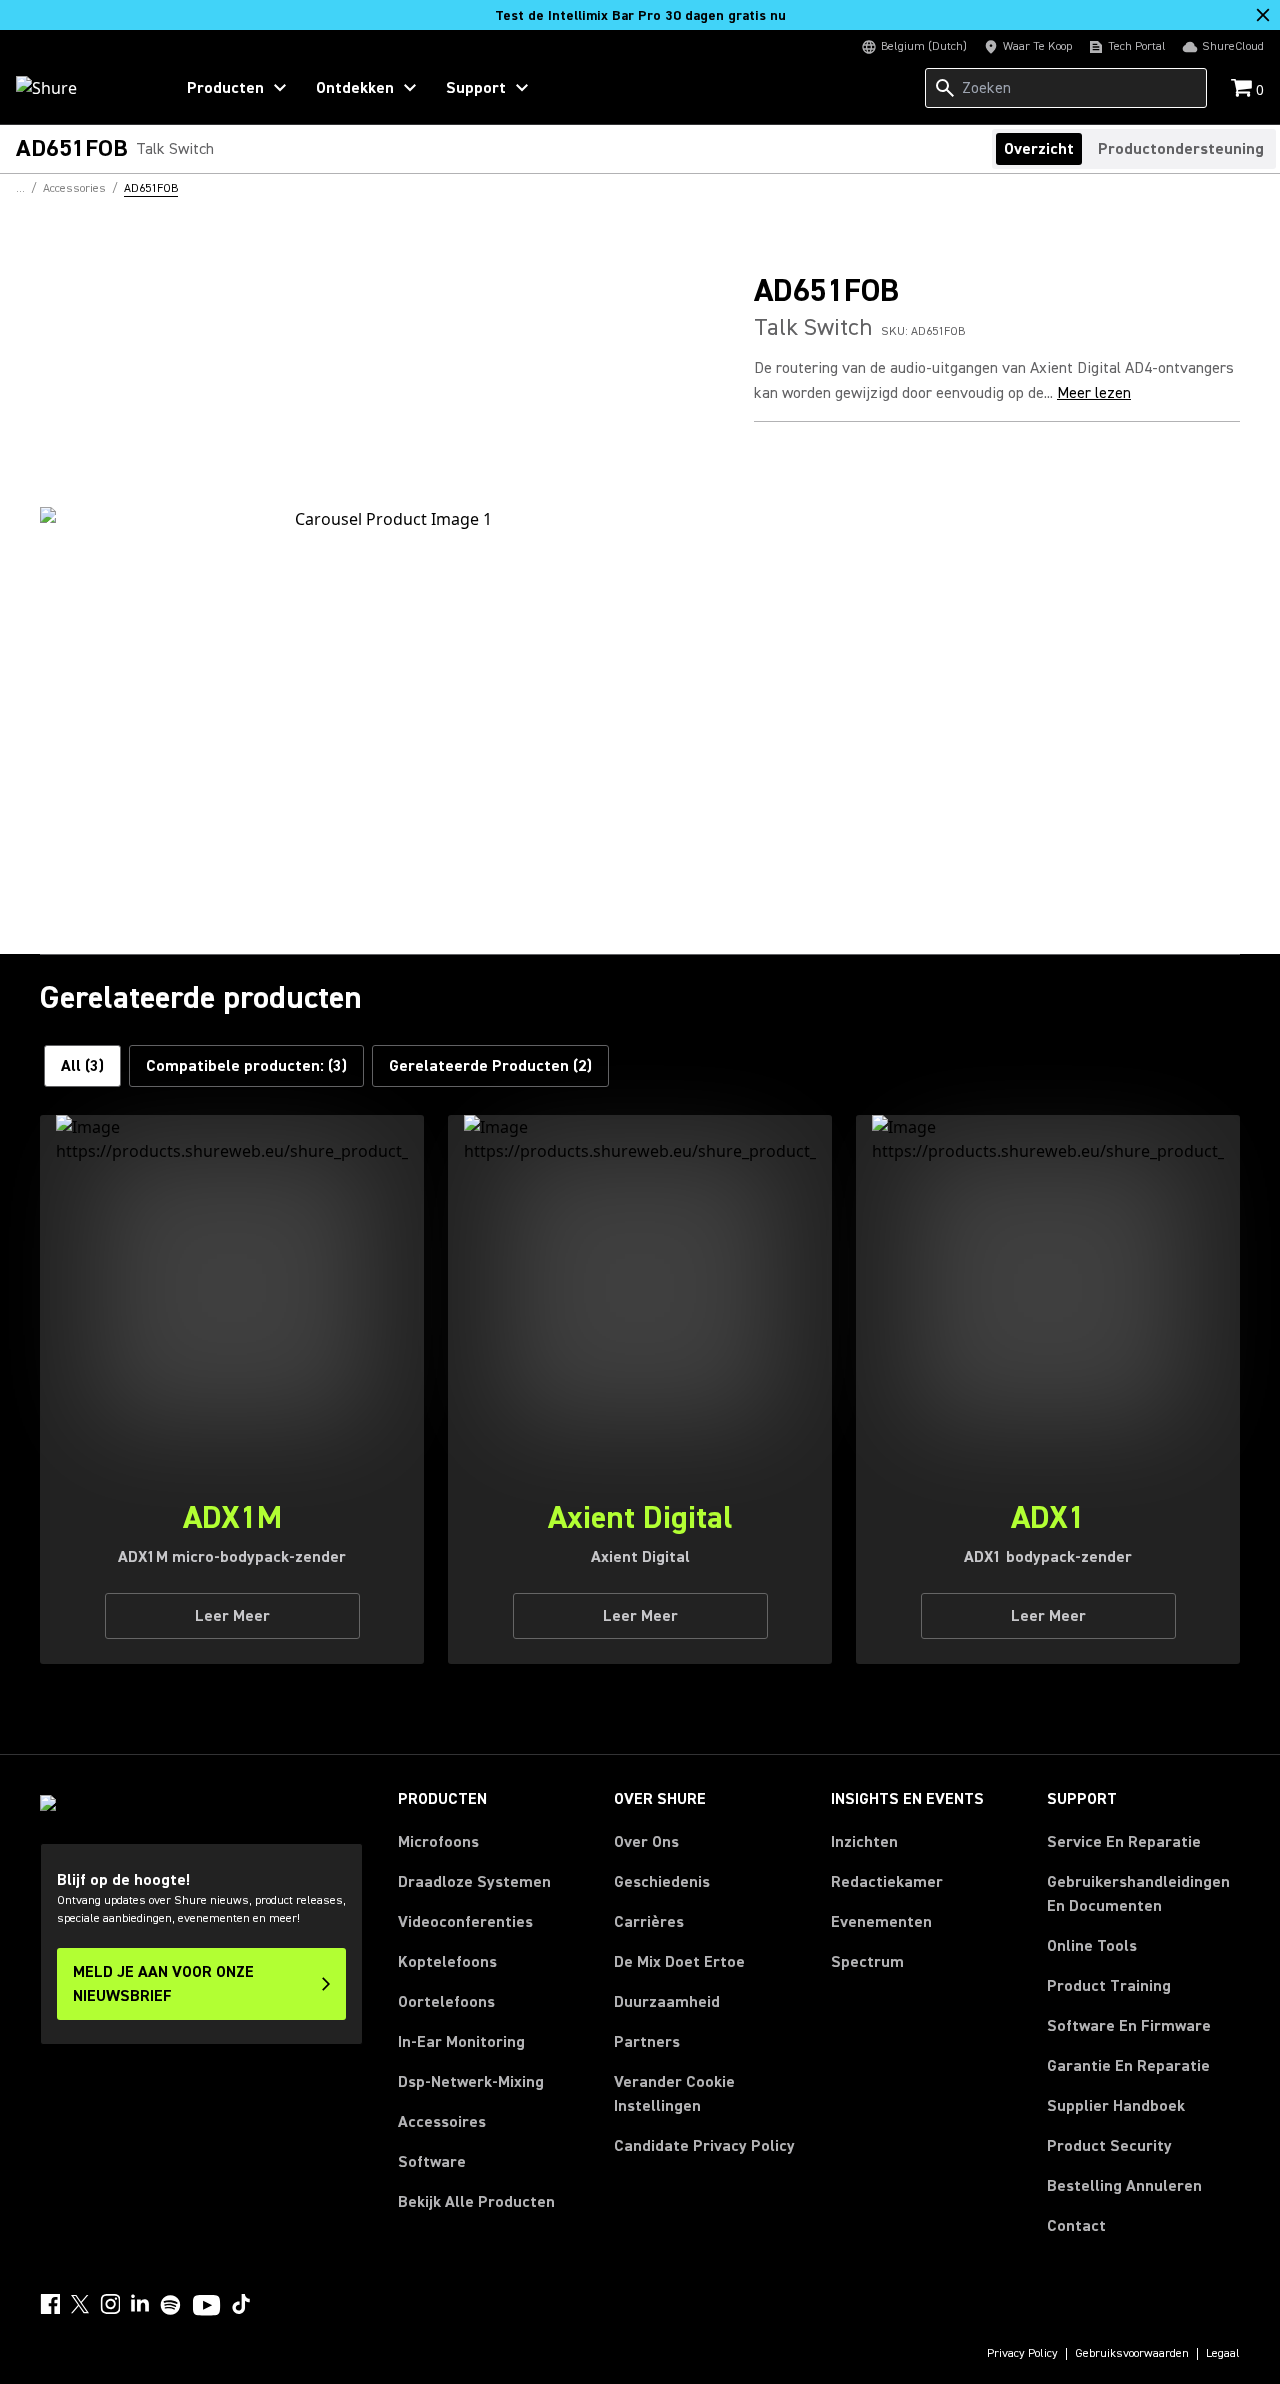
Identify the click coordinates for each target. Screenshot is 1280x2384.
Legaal (1223, 2354)
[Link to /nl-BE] (81, 88)
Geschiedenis (662, 1882)
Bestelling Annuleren (1124, 2185)
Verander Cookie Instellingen (674, 2094)
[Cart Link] (1243, 89)
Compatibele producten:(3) (246, 1066)
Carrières (649, 1922)
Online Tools (1092, 1946)
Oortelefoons (446, 2002)
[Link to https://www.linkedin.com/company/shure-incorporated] (140, 2304)
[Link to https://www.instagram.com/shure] (110, 2304)
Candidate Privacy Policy (704, 2146)
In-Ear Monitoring (461, 2042)
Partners (647, 2042)
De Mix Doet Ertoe (679, 1962)
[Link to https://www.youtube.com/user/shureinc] (206, 2307)
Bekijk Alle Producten (476, 2202)
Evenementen (881, 1922)
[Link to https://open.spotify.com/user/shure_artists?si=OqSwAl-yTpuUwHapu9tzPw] (171, 2305)
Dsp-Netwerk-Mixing (471, 2082)
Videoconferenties (465, 1922)
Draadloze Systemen (474, 1882)
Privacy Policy (1022, 2354)
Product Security (1109, 2146)
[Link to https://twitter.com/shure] (80, 2304)
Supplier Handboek (1116, 2105)
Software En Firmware (1129, 2026)
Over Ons (646, 1842)
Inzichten (864, 1842)
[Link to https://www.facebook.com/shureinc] (50, 2304)
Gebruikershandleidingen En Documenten (1138, 1894)
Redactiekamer (887, 1882)
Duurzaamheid (667, 2002)
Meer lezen (1094, 393)
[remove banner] (1263, 15)
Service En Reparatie (1124, 1842)
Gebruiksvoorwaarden (1132, 2354)
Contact (1076, 2226)
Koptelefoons (447, 1962)
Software (432, 2162)
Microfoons (438, 1842)
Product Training (1109, 1986)
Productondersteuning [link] (1181, 149)
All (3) (82, 1066)
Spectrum (867, 1962)
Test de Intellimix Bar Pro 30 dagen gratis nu (640, 16)
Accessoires (442, 2122)
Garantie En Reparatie (1128, 2066)
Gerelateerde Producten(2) (490, 1066)
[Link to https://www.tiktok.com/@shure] (241, 2304)
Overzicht (1039, 149)
